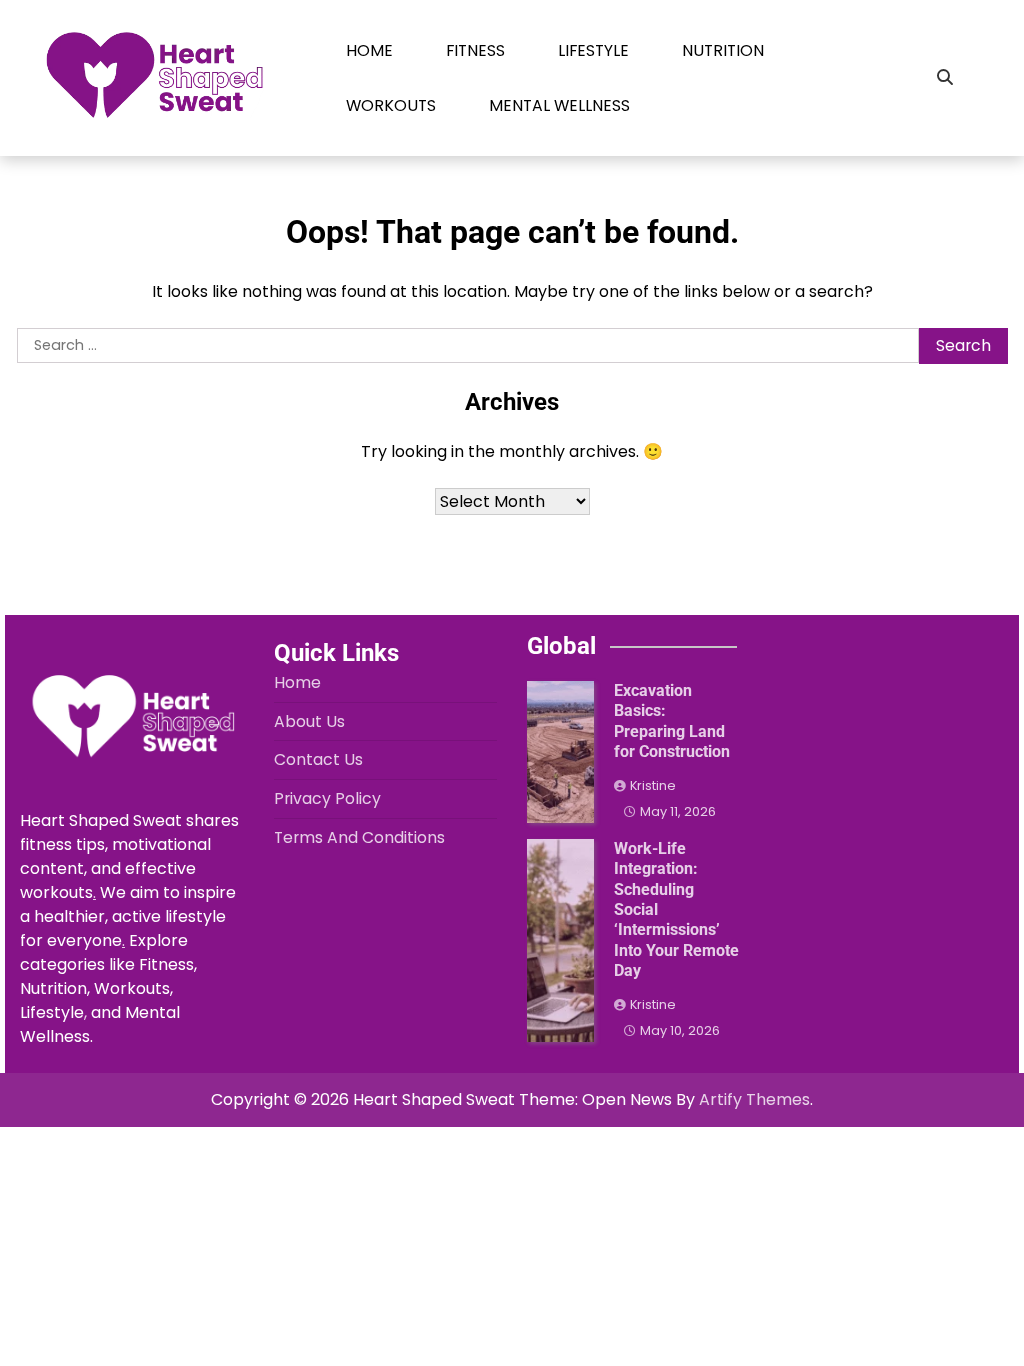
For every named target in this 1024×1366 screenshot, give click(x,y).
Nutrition (723, 50)
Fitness (475, 50)
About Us (309, 721)
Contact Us (318, 759)
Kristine (653, 785)
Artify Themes (754, 1099)
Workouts (391, 105)
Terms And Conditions (359, 837)
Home (369, 50)
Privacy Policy (327, 798)
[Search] (945, 78)
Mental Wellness (559, 105)
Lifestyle (593, 50)
